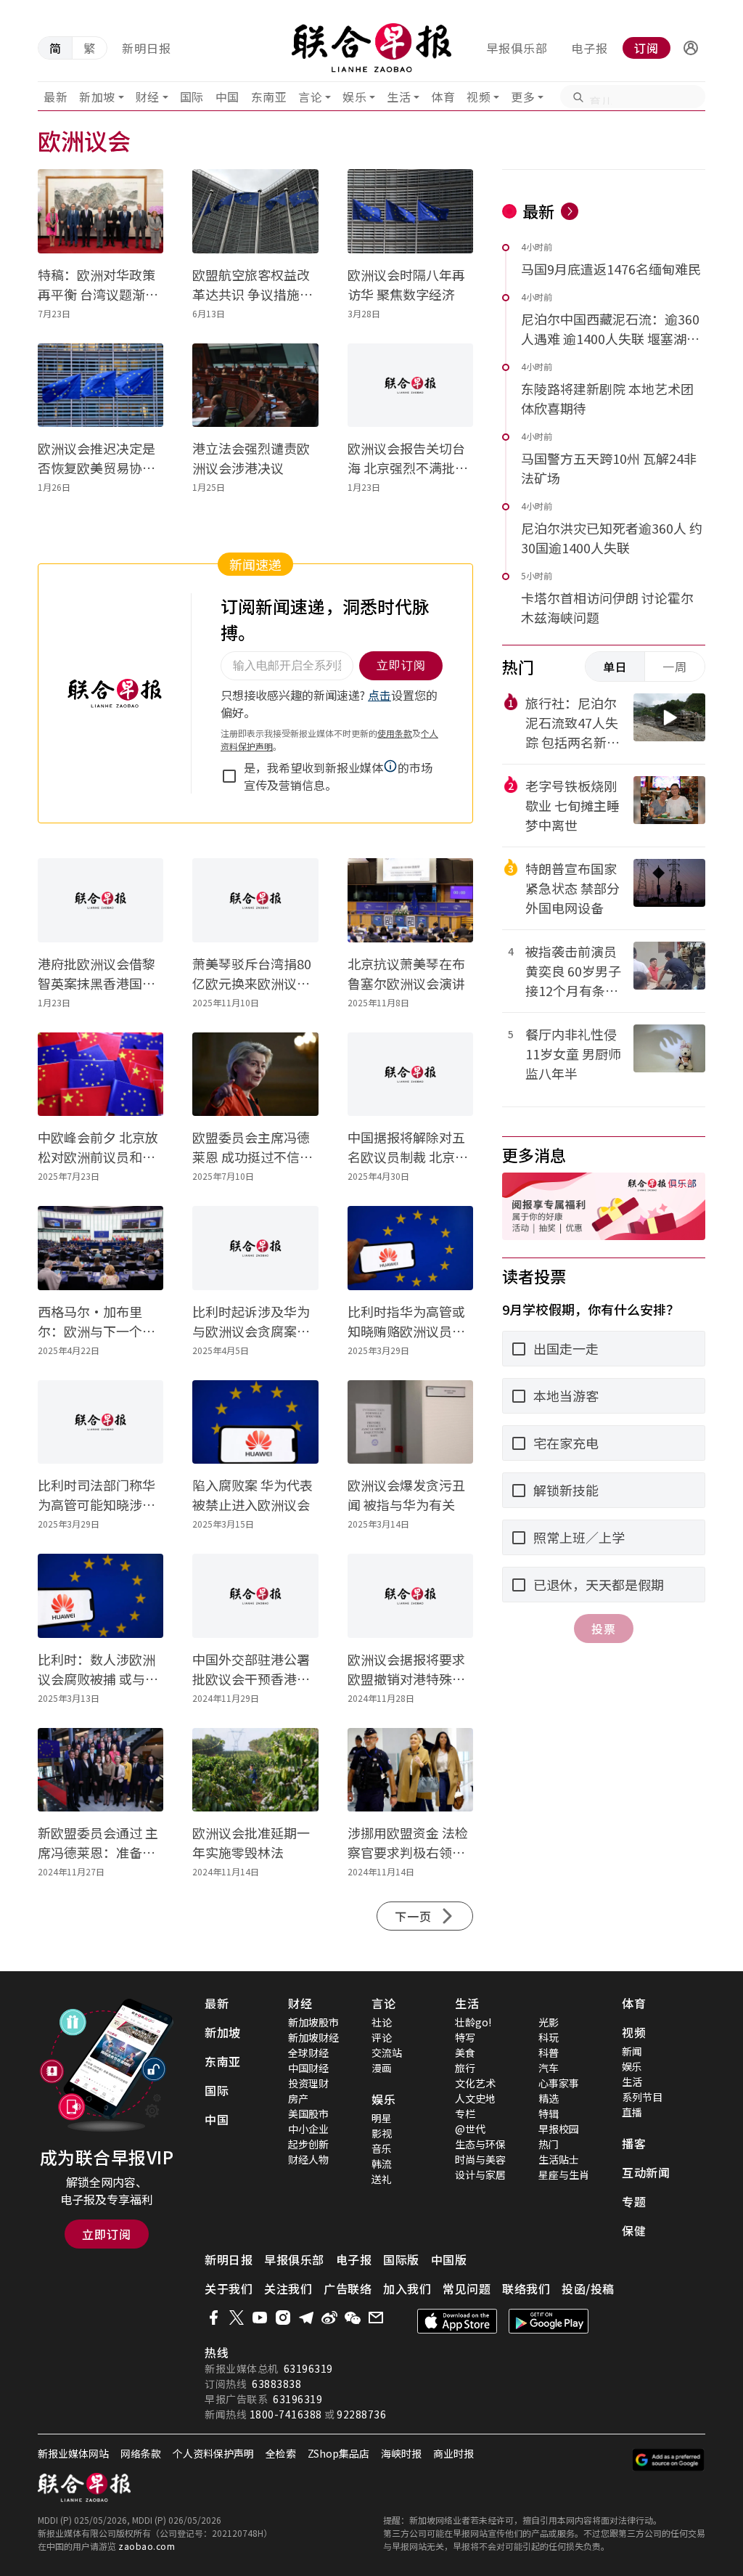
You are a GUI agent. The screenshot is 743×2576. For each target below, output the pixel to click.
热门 (549, 2144)
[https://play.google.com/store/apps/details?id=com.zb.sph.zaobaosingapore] (549, 2321)
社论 (382, 2022)
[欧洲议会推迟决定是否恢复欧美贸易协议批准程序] (100, 386)
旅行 (465, 2068)
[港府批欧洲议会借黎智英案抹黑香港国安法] (100, 900)
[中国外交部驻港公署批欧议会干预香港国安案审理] (255, 1596)
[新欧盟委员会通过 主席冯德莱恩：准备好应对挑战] (100, 1770)
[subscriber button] (691, 48)
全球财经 (308, 2053)
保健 (634, 2230)
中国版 (449, 2259)
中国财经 (308, 2068)
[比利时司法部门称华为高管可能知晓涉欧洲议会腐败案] (100, 1422)
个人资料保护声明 (213, 2453)
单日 (615, 667)
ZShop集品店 (338, 2453)
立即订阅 (107, 2234)
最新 (56, 97)
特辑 (549, 2114)
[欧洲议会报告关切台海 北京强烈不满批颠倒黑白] (410, 386)
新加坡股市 (313, 2022)
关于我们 (229, 2288)
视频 (479, 97)
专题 (634, 2201)
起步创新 (308, 2144)
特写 (465, 2037)
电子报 (590, 48)
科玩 (549, 2037)
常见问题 (467, 2288)
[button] (691, 48)
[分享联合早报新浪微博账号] (329, 2318)
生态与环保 (480, 2144)
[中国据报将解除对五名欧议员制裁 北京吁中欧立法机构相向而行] (410, 1075)
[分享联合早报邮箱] (376, 2318)
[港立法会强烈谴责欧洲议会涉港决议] (255, 386)
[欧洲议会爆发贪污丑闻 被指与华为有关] (410, 1422)
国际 (192, 97)
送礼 (382, 2179)
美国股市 (308, 2114)
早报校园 (559, 2129)
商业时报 (453, 2453)
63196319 (308, 2368)
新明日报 (147, 48)
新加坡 (97, 97)
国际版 (401, 2259)
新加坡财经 (313, 2037)
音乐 (382, 2148)
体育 (443, 97)
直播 (632, 2112)
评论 (382, 2037)
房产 (298, 2098)
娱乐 (354, 97)
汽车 (549, 2068)
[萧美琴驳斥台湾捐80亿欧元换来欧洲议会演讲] (255, 900)
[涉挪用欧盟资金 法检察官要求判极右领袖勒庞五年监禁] (410, 1770)
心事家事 (559, 2083)
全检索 (281, 2453)
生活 (399, 97)
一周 (675, 667)
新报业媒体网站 (73, 2453)
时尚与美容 (480, 2159)
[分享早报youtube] (260, 2318)
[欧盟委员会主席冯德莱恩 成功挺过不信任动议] (255, 1075)
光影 (549, 2022)
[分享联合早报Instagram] (283, 2318)
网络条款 (141, 2453)
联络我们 (526, 2288)
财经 (148, 97)
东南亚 (269, 97)
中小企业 (308, 2129)
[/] (372, 48)
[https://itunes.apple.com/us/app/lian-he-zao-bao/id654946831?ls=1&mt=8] (457, 2321)
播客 (634, 2143)
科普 (549, 2053)
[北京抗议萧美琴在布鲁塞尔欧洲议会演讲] (410, 900)
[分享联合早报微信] (353, 2318)
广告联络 (348, 2288)
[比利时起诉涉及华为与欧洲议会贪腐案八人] (255, 1248)
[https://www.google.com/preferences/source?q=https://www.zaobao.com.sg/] (669, 2460)
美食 (465, 2053)
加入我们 (407, 2288)
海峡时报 (401, 2453)
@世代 (470, 2129)
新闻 (632, 2051)
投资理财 (308, 2083)
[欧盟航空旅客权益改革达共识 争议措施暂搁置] (255, 211)
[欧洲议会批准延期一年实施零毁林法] (255, 1770)
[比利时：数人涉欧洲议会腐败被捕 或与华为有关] (100, 1596)
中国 (227, 97)
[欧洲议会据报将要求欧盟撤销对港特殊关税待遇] (410, 1596)
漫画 (382, 2068)
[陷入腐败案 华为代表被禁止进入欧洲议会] (255, 1422)
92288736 (361, 2414)
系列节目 (642, 2097)
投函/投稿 (588, 2288)
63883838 (276, 2384)
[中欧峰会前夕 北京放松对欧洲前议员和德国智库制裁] (100, 1075)
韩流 (382, 2164)
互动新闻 (646, 2172)
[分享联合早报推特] (237, 2318)
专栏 (465, 2114)
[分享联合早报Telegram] (306, 2318)
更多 (523, 97)
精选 (549, 2098)
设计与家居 (480, 2174)
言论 (310, 97)
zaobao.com (147, 2546)
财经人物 (308, 2159)
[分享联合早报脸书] (213, 2318)
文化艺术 (475, 2083)
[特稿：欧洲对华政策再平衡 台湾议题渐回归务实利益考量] (100, 211)
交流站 (387, 2053)
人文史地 (475, 2098)
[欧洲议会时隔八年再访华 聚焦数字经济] (410, 211)
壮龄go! (473, 2022)
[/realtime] (570, 211)
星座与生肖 (564, 2174)
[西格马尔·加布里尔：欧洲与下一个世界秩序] (100, 1248)
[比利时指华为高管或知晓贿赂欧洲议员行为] (410, 1248)
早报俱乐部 (517, 48)
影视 (382, 2133)
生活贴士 (559, 2159)
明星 (382, 2118)
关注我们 (288, 2288)
